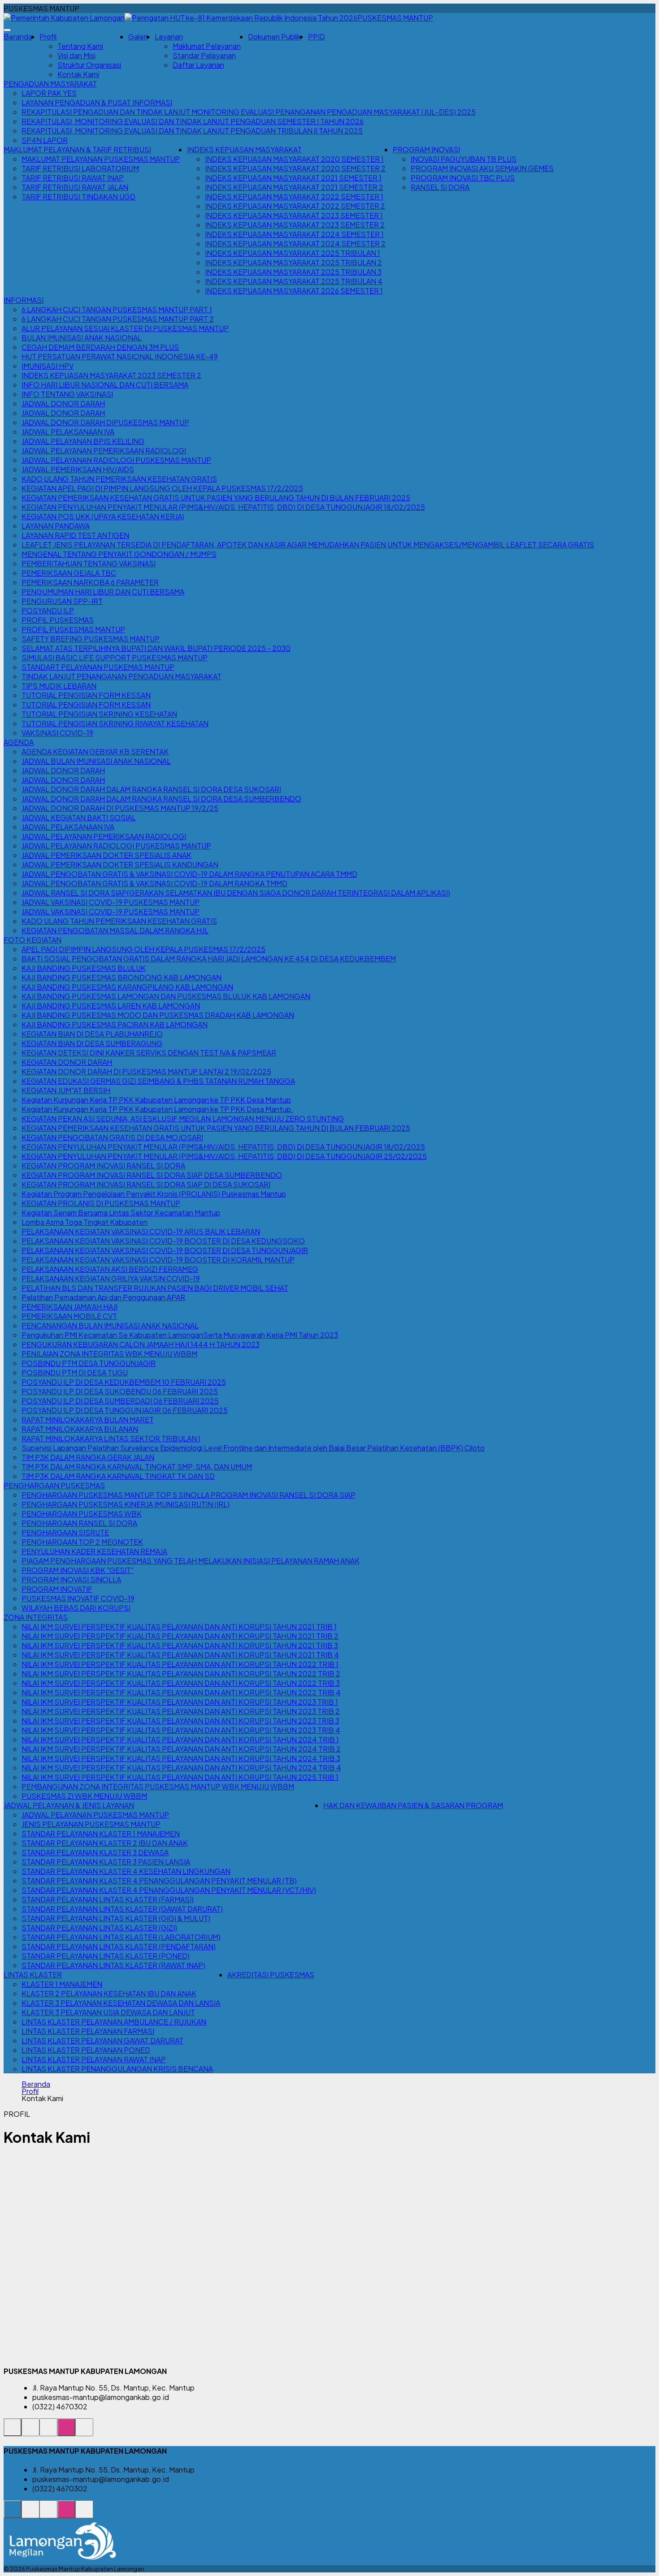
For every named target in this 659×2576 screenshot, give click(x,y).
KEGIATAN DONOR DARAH (67, 1062)
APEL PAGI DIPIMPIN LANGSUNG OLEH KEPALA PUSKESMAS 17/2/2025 (143, 949)
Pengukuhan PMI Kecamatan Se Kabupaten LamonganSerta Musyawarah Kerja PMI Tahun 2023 (180, 1335)
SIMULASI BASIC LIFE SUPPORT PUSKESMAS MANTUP (115, 657)
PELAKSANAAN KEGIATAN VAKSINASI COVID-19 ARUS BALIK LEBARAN (141, 1231)
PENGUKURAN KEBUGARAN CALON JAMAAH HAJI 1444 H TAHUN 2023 (141, 1344)
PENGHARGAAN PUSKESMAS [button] (54, 1485)
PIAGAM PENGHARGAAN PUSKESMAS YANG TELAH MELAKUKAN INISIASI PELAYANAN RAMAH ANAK (191, 1561)
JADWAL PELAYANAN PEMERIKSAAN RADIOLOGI (104, 450)
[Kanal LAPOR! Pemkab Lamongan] (30, 2432)
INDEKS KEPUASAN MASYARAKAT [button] (244, 149)
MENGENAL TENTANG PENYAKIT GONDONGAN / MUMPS (119, 554)
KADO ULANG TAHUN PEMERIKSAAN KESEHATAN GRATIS (119, 479)
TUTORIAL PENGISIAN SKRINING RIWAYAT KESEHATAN (115, 723)
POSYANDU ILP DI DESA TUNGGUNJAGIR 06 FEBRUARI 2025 (125, 1410)
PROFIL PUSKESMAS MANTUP (73, 629)
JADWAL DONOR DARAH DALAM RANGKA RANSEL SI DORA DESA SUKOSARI (151, 789)
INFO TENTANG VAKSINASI (67, 394)
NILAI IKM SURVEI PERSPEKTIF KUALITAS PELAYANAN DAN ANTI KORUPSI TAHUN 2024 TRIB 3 (181, 1758)
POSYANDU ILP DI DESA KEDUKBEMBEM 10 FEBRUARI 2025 (124, 1382)
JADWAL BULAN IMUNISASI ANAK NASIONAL (96, 761)
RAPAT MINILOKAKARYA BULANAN (80, 1429)
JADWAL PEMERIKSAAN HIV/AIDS (78, 469)
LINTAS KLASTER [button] (33, 1975)
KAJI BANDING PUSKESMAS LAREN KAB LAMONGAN (111, 1006)
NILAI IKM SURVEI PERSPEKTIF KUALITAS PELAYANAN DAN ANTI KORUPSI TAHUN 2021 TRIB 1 (179, 1626)
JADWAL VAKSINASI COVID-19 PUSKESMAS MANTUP (111, 902)
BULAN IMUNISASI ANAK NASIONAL (82, 338)
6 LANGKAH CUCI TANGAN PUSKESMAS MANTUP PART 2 (118, 319)
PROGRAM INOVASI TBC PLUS (463, 178)
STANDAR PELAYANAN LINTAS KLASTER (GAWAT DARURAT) (122, 1909)
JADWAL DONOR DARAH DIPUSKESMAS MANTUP (105, 422)
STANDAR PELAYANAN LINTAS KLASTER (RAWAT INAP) (113, 1965)
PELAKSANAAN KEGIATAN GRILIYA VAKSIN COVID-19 (111, 1278)
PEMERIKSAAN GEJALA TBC (69, 573)
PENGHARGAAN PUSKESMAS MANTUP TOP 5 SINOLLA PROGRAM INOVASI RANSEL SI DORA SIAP (189, 1495)
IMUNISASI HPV (48, 366)
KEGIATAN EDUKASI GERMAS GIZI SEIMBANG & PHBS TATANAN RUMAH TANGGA (158, 1081)
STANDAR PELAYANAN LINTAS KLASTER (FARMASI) (108, 1899)
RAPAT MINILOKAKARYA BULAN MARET (88, 1419)
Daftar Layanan (198, 65)
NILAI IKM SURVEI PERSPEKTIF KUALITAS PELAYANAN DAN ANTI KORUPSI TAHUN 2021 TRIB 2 (180, 1636)
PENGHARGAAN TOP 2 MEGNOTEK (82, 1542)
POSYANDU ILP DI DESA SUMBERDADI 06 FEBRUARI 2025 (120, 1401)
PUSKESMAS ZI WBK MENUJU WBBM (84, 1796)
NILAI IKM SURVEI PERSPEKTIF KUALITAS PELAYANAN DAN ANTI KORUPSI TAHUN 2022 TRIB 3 (181, 1683)
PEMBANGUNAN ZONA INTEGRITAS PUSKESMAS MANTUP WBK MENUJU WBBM (158, 1786)
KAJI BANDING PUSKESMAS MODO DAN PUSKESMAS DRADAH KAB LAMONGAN (158, 1015)
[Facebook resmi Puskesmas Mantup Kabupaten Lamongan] (48, 2432)
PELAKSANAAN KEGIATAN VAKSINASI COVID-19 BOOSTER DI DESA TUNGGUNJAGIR (165, 1250)
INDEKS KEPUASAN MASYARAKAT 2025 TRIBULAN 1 (293, 253)
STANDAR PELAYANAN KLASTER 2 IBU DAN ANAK (105, 1843)
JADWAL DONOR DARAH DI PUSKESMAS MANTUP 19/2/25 (120, 808)
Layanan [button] (169, 37)
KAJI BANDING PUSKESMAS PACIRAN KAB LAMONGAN (115, 1024)
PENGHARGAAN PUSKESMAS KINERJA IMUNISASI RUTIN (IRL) (126, 1504)
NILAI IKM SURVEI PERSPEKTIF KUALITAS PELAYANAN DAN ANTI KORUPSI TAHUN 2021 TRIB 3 (180, 1645)
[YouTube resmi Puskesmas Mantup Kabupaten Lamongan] (84, 2432)
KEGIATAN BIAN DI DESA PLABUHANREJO (92, 1034)
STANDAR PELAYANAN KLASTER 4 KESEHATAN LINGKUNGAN (126, 1871)
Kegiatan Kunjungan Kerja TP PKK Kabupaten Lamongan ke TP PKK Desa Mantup (156, 1100)
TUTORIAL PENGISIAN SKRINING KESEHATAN (99, 714)
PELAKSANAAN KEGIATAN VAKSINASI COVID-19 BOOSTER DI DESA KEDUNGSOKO (163, 1241)
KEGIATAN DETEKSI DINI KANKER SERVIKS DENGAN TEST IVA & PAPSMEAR (149, 1053)
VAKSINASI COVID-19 (57, 733)
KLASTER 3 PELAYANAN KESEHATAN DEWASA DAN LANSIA (121, 2003)
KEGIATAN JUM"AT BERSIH (66, 1090)
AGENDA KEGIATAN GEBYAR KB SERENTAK (95, 752)
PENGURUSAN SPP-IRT (62, 601)
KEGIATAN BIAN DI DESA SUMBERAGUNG (92, 1043)
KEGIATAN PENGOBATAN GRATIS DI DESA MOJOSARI (112, 1137)
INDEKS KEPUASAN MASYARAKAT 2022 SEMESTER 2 (295, 206)
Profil (30, 2091)
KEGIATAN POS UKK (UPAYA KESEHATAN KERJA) (103, 516)
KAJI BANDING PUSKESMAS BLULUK (84, 968)
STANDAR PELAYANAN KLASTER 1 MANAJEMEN (101, 1833)
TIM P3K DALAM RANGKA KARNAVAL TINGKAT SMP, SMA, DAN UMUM (137, 1467)
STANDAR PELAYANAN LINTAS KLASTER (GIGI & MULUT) (116, 1918)
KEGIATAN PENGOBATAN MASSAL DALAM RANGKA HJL (115, 930)
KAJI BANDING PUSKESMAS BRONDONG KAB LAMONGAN (121, 977)
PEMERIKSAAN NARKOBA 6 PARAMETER (90, 582)
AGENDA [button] (19, 742)
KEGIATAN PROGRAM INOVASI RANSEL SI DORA (103, 1165)
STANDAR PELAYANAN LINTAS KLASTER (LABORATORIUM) (121, 1937)
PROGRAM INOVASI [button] (426, 149)
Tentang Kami (80, 46)
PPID (316, 37)
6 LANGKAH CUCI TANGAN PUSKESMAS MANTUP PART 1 (117, 309)
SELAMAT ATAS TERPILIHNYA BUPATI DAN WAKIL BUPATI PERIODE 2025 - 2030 (156, 648)
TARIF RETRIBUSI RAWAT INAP (73, 178)
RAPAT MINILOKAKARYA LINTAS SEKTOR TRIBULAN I (111, 1438)
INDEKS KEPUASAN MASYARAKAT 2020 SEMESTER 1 (294, 159)
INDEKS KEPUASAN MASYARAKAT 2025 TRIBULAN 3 (293, 272)
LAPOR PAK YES (49, 93)
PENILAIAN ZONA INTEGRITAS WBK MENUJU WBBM (109, 1354)
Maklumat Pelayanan (207, 46)
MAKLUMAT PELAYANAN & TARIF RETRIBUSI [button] (77, 149)
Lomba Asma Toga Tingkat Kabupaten (85, 1222)
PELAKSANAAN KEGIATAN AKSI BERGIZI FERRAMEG (110, 1269)
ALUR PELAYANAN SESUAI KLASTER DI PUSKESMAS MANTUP (125, 328)
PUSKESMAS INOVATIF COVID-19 (78, 1598)
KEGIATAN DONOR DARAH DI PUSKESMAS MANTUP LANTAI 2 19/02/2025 (146, 1071)
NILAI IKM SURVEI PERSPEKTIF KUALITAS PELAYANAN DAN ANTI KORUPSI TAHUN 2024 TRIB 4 (181, 1768)
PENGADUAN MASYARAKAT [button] (50, 84)
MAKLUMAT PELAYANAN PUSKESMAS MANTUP (101, 159)
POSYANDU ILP (48, 610)
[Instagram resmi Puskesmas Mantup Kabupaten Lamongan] (66, 2432)
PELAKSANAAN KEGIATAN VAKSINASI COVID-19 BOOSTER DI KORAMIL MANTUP (158, 1260)
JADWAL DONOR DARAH (63, 403)
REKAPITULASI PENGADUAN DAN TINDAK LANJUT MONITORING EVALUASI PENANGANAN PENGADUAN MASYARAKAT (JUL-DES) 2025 (249, 112)
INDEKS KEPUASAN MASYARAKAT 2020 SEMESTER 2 (295, 168)
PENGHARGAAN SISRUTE (65, 1532)
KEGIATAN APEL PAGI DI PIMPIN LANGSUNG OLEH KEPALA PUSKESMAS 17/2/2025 (162, 488)
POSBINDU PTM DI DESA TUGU (75, 1372)
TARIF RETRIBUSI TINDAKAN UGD (78, 196)
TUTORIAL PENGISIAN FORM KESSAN (86, 695)
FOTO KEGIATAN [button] (33, 940)
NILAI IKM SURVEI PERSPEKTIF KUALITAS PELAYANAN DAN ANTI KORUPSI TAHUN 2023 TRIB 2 (181, 1711)
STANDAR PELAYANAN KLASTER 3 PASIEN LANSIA (106, 1862)
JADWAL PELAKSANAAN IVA (68, 432)
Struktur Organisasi (89, 65)
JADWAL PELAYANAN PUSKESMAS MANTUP (95, 1815)
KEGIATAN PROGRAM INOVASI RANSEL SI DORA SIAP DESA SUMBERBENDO (152, 1175)
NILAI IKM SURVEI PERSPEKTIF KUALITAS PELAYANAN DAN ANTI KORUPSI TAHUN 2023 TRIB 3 (180, 1721)
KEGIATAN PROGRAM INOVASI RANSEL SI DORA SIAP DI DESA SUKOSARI (146, 1184)
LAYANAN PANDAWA (56, 526)
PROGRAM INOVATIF (57, 1589)
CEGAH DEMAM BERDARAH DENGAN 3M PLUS (100, 347)
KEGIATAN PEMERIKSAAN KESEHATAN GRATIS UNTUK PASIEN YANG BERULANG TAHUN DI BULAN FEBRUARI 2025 (216, 498)
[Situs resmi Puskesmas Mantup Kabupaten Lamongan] (13, 2432)
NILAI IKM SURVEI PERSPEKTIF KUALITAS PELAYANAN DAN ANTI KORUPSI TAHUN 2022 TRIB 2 (181, 1674)
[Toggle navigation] (7, 30)
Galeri (138, 37)
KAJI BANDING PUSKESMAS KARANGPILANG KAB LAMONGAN (127, 987)
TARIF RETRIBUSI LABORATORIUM (80, 168)
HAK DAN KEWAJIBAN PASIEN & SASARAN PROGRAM (413, 1805)
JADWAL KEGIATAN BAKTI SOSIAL (79, 817)
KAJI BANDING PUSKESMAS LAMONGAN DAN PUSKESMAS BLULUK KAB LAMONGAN (166, 996)
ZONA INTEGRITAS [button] (36, 1617)
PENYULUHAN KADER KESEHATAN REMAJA (94, 1551)
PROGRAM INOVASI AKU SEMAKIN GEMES (482, 168)
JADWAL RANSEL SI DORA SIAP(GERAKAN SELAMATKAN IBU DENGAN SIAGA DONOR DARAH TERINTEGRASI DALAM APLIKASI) (236, 893)
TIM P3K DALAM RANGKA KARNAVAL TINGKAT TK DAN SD (118, 1476)
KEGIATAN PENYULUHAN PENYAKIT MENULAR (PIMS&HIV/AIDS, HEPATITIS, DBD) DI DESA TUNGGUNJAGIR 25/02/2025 (224, 1156)
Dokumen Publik (274, 37)
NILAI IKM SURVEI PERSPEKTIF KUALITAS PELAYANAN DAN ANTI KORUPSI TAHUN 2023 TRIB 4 (181, 1730)
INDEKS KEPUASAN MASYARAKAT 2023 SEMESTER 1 (294, 215)
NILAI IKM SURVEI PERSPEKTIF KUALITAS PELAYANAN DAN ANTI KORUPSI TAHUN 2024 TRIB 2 (181, 1749)
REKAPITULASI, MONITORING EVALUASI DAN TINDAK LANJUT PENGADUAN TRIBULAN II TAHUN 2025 (192, 131)
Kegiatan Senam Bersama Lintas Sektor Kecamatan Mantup (121, 1213)
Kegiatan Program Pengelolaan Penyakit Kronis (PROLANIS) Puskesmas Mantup (154, 1194)
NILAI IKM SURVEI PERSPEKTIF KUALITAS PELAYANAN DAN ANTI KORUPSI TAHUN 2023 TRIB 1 (180, 1702)
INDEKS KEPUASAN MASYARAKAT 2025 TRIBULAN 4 (294, 281)
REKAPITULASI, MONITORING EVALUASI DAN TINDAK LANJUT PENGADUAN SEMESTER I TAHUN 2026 (193, 121)
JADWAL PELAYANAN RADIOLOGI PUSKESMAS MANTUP (116, 460)
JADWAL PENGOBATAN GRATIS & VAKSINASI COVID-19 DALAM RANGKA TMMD (154, 883)
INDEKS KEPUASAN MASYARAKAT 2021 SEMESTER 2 (294, 187)
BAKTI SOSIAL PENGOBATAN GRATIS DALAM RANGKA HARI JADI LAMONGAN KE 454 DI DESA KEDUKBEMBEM (209, 958)
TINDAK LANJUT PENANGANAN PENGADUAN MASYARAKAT (121, 676)
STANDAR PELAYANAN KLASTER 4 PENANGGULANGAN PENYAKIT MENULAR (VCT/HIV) (169, 1890)
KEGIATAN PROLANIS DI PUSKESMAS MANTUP (101, 1203)
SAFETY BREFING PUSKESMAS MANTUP (91, 639)
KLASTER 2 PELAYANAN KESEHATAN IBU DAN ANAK (109, 1993)
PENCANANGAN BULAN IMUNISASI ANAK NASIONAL (110, 1325)
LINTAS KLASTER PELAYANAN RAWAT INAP (94, 2059)
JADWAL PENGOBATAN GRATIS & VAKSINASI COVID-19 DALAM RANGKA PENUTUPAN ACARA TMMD (189, 874)
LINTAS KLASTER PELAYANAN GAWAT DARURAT (102, 2040)
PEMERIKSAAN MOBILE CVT (69, 1316)
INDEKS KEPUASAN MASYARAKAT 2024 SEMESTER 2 (295, 243)
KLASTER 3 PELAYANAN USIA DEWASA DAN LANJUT (108, 2012)
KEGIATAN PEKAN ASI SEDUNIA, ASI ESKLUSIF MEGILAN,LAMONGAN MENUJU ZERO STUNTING (183, 1118)
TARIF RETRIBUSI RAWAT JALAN (75, 187)
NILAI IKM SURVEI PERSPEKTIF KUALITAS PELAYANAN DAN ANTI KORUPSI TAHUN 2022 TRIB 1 (180, 1664)
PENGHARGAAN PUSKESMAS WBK (82, 1514)
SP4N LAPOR (45, 140)
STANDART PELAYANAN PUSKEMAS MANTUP (98, 667)
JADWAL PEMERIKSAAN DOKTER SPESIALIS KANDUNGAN (120, 864)
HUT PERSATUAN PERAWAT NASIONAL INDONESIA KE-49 (120, 356)
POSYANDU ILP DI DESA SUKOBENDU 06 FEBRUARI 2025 (120, 1391)
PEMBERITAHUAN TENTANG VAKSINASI (89, 563)
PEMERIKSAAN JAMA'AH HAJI (69, 1307)
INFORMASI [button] (24, 300)
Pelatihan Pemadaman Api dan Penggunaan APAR (103, 1297)
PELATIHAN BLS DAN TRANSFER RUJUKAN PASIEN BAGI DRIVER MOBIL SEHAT (155, 1288)
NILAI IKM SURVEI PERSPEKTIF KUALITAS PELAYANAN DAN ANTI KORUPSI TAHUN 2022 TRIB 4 (181, 1692)
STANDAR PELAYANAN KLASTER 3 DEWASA (95, 1852)
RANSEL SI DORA (440, 187)
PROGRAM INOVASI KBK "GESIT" (78, 1570)
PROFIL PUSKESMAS (58, 620)
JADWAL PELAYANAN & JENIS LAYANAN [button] (69, 1805)
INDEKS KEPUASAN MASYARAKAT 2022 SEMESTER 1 (294, 196)
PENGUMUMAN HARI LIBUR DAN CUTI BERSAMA (103, 592)
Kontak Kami (78, 74)
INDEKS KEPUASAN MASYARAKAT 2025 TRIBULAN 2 (293, 262)
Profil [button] (48, 37)
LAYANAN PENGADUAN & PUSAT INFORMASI (97, 102)
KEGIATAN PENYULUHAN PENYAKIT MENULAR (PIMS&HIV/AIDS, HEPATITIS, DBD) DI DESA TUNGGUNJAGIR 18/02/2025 (223, 507)
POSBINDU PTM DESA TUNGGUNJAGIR (89, 1363)
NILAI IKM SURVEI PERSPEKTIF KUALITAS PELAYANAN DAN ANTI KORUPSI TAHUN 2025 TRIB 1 (180, 1777)
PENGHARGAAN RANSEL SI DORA (79, 1523)
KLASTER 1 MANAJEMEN (62, 1984)
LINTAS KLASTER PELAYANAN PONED (86, 2050)
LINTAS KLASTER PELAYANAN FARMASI (88, 2031)
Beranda (18, 37)
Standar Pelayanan (204, 55)
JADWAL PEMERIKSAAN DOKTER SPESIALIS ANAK (106, 855)
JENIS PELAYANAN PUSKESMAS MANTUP (91, 1824)
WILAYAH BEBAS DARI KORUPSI (76, 1608)
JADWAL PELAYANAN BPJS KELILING (83, 441)
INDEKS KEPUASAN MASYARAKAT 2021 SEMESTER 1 (293, 178)
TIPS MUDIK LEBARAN (59, 686)
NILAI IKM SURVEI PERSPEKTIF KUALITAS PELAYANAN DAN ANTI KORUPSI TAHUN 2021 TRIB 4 (180, 1655)
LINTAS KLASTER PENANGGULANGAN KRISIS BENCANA (117, 2069)
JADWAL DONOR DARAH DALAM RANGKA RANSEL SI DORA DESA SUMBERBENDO (161, 799)
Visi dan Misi (76, 55)
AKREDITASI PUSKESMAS (271, 1975)
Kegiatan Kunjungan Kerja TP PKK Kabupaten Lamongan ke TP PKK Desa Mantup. (157, 1109)
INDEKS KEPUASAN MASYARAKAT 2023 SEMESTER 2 (295, 225)
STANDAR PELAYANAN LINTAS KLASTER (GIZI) (99, 1928)
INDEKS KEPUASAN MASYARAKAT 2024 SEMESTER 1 (294, 234)
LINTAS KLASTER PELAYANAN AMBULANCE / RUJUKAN (114, 2022)
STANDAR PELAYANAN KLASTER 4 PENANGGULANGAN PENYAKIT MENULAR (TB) (159, 1880)
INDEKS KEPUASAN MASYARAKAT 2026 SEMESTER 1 (294, 291)
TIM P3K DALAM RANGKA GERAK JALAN (88, 1457)
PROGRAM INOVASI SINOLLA (71, 1579)
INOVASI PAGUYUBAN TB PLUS (464, 159)
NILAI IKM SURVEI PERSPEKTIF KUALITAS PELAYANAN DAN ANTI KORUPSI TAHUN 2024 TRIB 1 (180, 1739)
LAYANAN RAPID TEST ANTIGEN (75, 535)
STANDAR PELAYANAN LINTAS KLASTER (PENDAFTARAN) (119, 1946)
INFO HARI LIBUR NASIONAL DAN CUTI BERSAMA (105, 385)
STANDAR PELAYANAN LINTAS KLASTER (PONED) (106, 1956)
